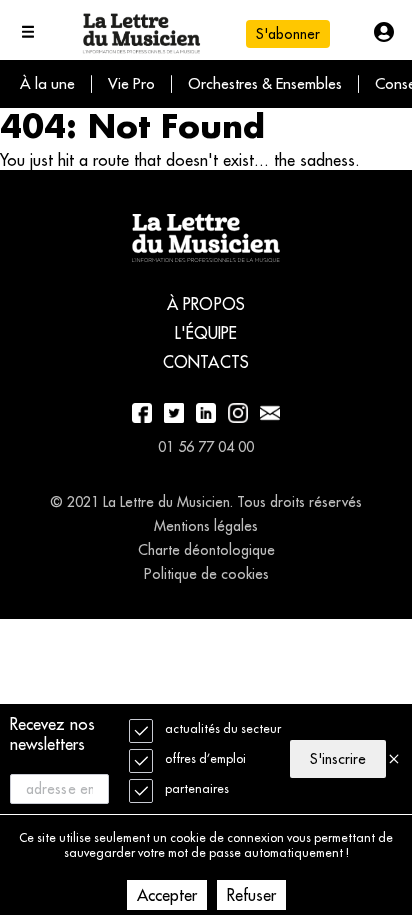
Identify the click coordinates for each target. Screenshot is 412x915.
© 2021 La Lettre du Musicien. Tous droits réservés (206, 502)
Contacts (206, 362)
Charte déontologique (206, 550)
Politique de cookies (206, 574)
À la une (47, 83)
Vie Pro (131, 83)
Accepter (167, 895)
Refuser (251, 895)
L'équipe (206, 333)
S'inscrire (338, 759)
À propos (206, 304)
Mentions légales (206, 526)
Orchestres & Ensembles (265, 83)
